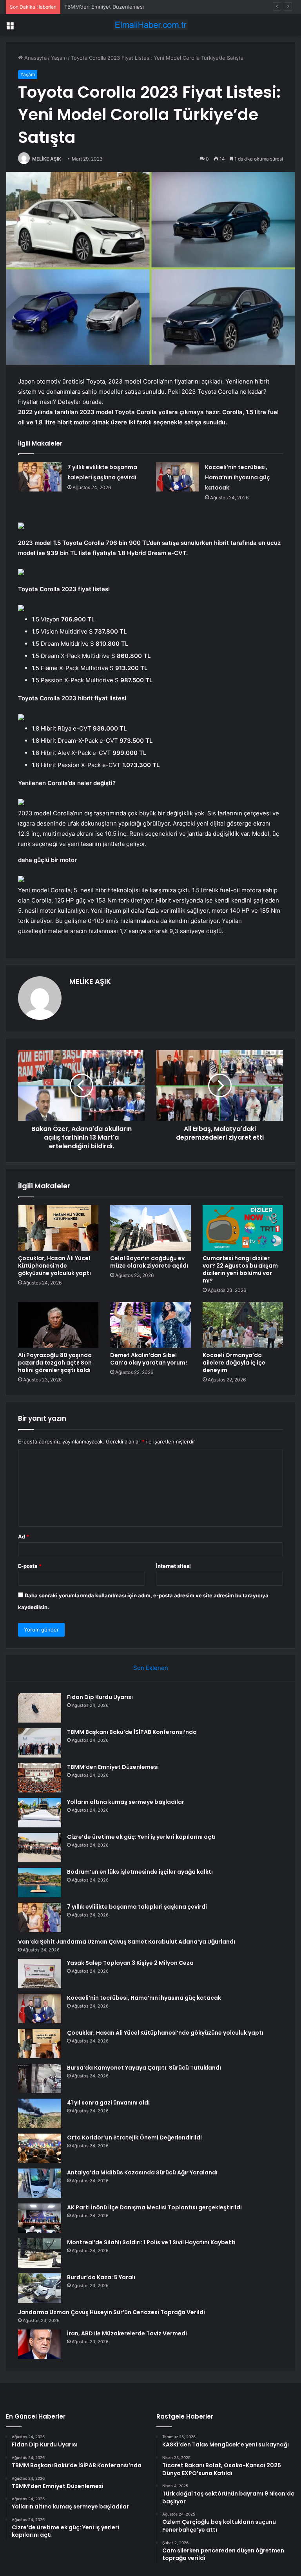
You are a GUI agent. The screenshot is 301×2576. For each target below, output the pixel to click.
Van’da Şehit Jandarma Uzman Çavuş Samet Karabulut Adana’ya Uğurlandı (127, 1942)
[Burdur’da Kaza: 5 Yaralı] (40, 2288)
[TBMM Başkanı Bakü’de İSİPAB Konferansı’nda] (40, 1743)
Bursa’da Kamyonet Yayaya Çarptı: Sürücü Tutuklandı (144, 2068)
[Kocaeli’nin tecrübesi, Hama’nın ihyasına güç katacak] (178, 477)
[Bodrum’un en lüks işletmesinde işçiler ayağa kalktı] (40, 1883)
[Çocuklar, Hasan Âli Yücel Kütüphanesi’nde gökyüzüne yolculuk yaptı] (58, 1228)
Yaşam (59, 58)
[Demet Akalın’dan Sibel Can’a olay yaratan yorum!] (150, 1325)
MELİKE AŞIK (47, 159)
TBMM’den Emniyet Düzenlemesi (113, 1767)
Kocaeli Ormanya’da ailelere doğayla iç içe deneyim (234, 1363)
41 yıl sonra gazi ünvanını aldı (108, 2103)
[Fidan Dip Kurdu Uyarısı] (40, 1708)
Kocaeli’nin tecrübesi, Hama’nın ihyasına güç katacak (238, 477)
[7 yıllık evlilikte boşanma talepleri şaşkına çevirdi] (40, 477)
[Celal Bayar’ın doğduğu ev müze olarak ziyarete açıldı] (150, 1228)
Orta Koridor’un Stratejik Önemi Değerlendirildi (134, 2138)
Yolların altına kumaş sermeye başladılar (126, 1802)
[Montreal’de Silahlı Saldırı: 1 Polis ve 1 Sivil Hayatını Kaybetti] (40, 2253)
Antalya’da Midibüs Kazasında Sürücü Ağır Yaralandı (142, 2172)
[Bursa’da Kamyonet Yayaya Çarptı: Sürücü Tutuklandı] (40, 2078)
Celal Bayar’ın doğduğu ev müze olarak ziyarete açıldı (149, 1262)
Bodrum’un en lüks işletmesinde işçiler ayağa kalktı (140, 1872)
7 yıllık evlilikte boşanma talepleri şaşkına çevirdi (137, 1907)
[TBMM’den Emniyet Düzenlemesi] (40, 1778)
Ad (24, 1536)
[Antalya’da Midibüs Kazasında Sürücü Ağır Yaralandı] (40, 2183)
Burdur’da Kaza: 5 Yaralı (101, 2277)
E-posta (30, 1566)
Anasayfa (35, 58)
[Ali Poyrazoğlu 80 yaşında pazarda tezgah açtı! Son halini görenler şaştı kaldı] (58, 1325)
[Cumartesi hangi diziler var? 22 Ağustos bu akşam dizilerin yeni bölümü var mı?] (243, 1228)
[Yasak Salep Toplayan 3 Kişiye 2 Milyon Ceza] (40, 1974)
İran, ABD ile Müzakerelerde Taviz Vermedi (127, 2333)
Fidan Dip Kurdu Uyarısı (100, 1697)
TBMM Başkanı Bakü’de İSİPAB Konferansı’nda (132, 1732)
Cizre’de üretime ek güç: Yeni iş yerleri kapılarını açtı (141, 1837)
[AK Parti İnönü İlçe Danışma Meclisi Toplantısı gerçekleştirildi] (40, 2218)
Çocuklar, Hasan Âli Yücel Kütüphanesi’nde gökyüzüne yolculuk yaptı (54, 1266)
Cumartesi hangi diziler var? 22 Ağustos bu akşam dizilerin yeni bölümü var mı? (240, 1269)
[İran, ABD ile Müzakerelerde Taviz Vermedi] (40, 2344)
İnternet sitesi (173, 1566)
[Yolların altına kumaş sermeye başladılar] (40, 1813)
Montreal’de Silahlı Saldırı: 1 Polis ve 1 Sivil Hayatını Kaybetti (151, 2242)
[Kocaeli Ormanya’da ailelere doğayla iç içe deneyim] (243, 1325)
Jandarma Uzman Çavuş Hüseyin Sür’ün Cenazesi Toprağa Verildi (112, 2312)
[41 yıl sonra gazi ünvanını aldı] (40, 2113)
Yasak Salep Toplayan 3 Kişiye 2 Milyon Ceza (130, 1963)
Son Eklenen (151, 1668)
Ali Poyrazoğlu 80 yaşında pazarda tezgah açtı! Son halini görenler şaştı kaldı (55, 1363)
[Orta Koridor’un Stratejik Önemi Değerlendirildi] (40, 2148)
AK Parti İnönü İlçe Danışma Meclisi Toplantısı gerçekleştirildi (154, 2207)
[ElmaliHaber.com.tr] (150, 25)
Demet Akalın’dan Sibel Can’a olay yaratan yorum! (149, 1359)
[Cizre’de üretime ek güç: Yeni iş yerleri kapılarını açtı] (40, 1848)
